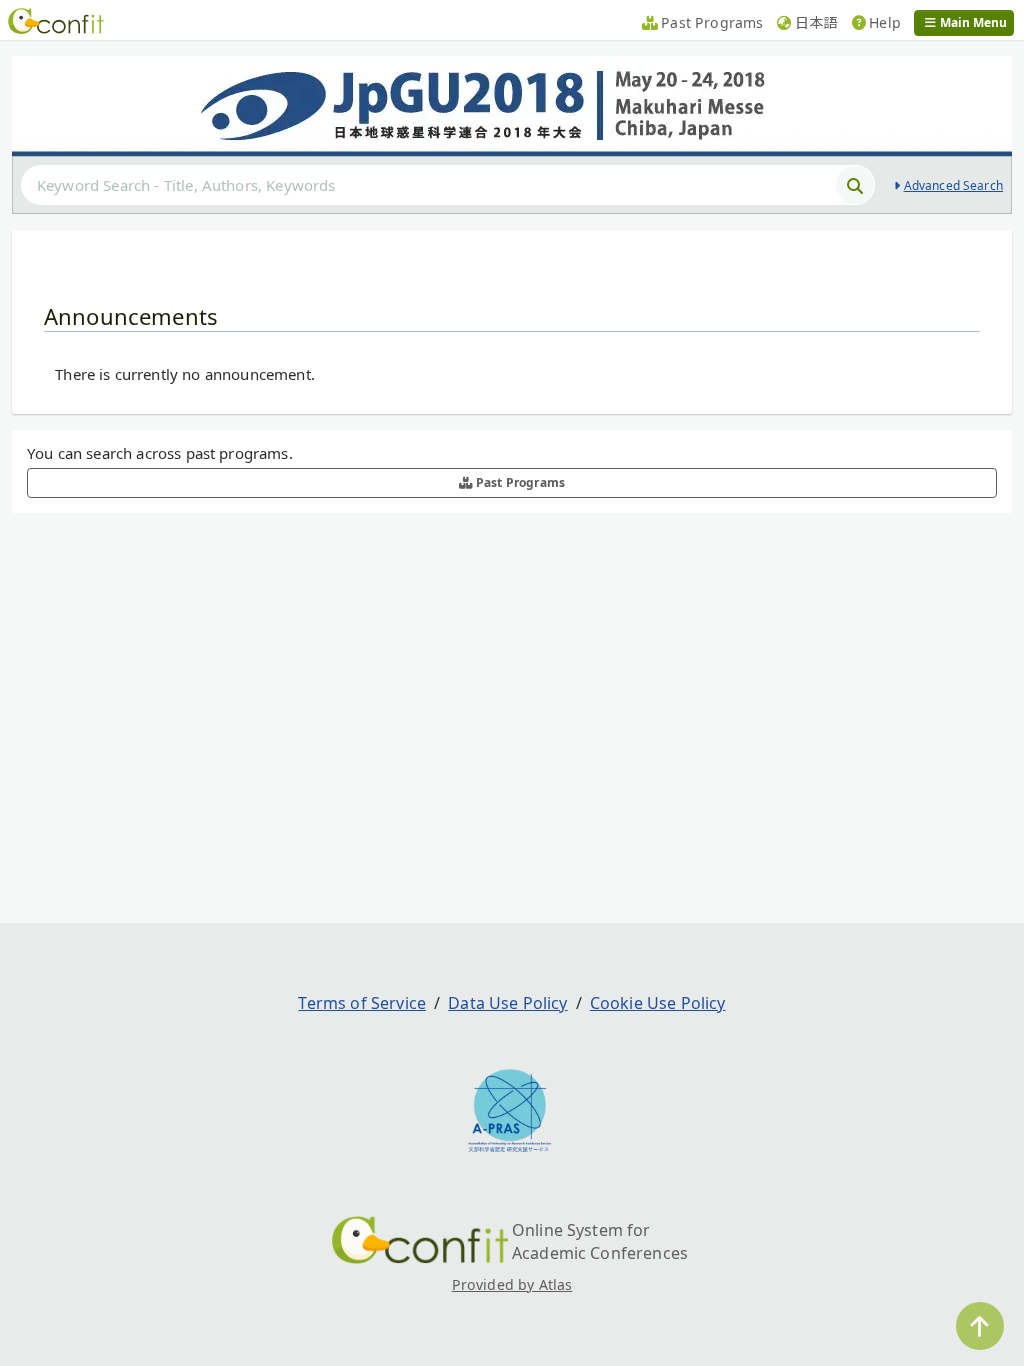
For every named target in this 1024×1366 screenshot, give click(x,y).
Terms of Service (362, 1003)
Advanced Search (953, 185)
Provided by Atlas (512, 1284)
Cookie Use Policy (658, 1003)
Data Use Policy (507, 1003)
